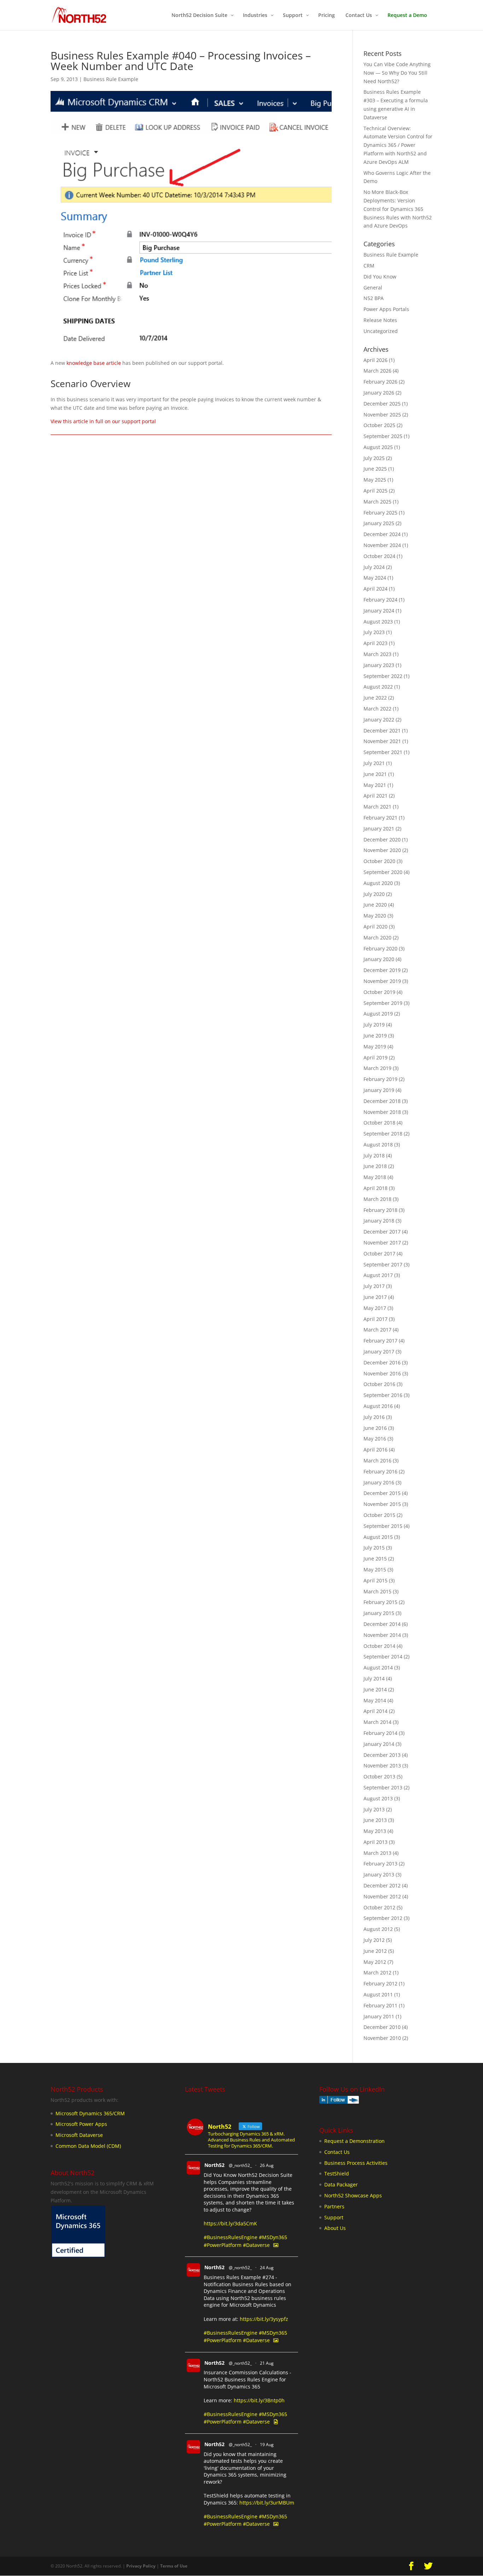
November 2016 (382, 1373)
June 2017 (375, 1297)
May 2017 (375, 1308)
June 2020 (375, 905)
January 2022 (379, 720)
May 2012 (375, 1962)
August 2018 (378, 1145)
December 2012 (382, 1885)
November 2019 (382, 981)
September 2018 (383, 1134)
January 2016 (379, 1482)
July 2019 (374, 1025)
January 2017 (379, 1352)
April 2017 (376, 1319)
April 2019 (376, 1057)
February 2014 (380, 1733)
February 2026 (380, 382)
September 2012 (383, 1918)
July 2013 (374, 1809)
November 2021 (382, 741)
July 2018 (374, 1155)
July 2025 (374, 458)
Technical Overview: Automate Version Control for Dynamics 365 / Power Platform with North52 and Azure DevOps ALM (398, 145)
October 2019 (379, 992)
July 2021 (374, 763)
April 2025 (376, 491)
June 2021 (375, 774)
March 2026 (377, 371)
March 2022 (377, 709)
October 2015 (379, 1515)
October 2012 (379, 1907)
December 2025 (382, 404)
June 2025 (375, 469)
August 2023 (378, 622)
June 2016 (375, 1428)
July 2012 (374, 1940)
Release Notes (380, 320)
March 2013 (377, 1853)
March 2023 (377, 654)
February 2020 (380, 948)
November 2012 (382, 1896)
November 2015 (382, 1504)
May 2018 (375, 1177)
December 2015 (382, 1493)
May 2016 (375, 1439)
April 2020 (376, 927)
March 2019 (377, 1068)
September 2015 (383, 1526)
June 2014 (375, 1689)
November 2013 (382, 1766)
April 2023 (376, 643)
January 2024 (379, 611)
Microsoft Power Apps (81, 2124)
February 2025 (380, 513)
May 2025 (375, 480)
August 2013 (378, 1798)
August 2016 (378, 1406)
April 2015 (376, 1580)
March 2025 (377, 502)
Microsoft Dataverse (79, 2135)
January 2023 (379, 665)
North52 (214, 2165)
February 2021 (380, 818)
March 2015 (377, 1591)
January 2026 (379, 393)
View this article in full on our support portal (103, 421)
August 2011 (378, 1994)
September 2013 (383, 1787)
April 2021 (376, 796)
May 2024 (375, 578)
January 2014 (379, 1744)
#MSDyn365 (273, 2237)
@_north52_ (240, 2165)
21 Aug (267, 2363)
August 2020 (378, 883)
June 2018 (375, 1166)
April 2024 (376, 589)
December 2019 (382, 970)
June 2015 (375, 1559)
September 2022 (383, 676)
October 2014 (379, 1646)
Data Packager (341, 2184)
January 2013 (379, 1874)
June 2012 (375, 1951)
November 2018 (382, 1112)
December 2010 (382, 2027)
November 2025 (382, 415)
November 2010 (382, 2038)
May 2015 (375, 1569)
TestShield (337, 2173)
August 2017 (378, 1275)
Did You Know (380, 277)
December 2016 (382, 1362)
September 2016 (383, 1395)
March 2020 (377, 938)
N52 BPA (374, 298)
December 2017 (382, 1232)
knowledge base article (94, 363)
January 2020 (379, 959)
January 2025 (379, 523)
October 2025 (379, 425)
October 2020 (379, 861)
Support (334, 2217)
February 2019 (380, 1079)
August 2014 (378, 1667)
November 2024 (382, 545)
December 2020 (382, 839)
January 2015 (379, 1613)
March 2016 (377, 1460)
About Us (335, 2228)
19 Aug (267, 2445)
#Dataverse (256, 2245)
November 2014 (382, 1635)
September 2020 (383, 872)
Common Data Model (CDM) (88, 2146)
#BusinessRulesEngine (231, 2237)
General (373, 287)
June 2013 (375, 1820)
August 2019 (378, 1014)
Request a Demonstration (354, 2141)
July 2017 (374, 1286)
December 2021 (382, 731)
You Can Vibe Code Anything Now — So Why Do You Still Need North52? (397, 73)
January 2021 (379, 829)
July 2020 (374, 894)
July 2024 (374, 567)
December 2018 (382, 1101)
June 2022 (375, 698)
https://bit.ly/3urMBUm (267, 2503)
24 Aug (267, 2268)
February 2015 (380, 1602)
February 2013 (380, 1864)
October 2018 (379, 1123)
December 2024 (382, 534)
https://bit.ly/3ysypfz (264, 2319)
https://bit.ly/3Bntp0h (259, 2400)
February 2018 (380, 1210)
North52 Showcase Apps (353, 2195)
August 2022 (378, 687)
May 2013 (375, 1831)
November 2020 (382, 850)
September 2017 (383, 1264)
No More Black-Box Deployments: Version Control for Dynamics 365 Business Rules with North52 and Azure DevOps (398, 209)
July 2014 (374, 1678)
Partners (334, 2206)
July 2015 (374, 1548)
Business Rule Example (111, 79)
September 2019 (383, 1003)
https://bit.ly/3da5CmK (230, 2223)
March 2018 (377, 1199)
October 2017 (379, 1253)
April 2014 (376, 1711)
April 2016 (376, 1450)
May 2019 (375, 1046)
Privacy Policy (141, 2566)
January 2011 (379, 2016)
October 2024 (379, 556)
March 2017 (377, 1330)
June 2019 (375, 1036)
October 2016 (379, 1384)
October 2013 (379, 1776)
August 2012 (378, 1929)
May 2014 (375, 1700)
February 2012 (380, 1983)
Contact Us (337, 2152)
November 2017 (382, 1243)
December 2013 (382, 1755)
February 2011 (380, 2005)
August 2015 (378, 1537)
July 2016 (374, 1417)
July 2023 (374, 632)
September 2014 (383, 1657)
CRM (369, 266)
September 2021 (383, 752)
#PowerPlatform (223, 2245)
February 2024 (380, 600)
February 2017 (380, 1341)
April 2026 (376, 360)
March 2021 (377, 807)
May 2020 (375, 916)
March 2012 (377, 1973)
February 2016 (380, 1471)
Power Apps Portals (386, 309)
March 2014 (377, 1722)
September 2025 (383, 436)
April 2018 (376, 1188)
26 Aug (267, 2165)
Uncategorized (381, 331)
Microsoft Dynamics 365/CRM (90, 2113)
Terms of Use (174, 2566)
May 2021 (375, 785)
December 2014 (382, 1624)
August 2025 (378, 447)
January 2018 (379, 1221)
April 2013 (376, 1842)
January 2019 (379, 1090)
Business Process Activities (356, 2163)
